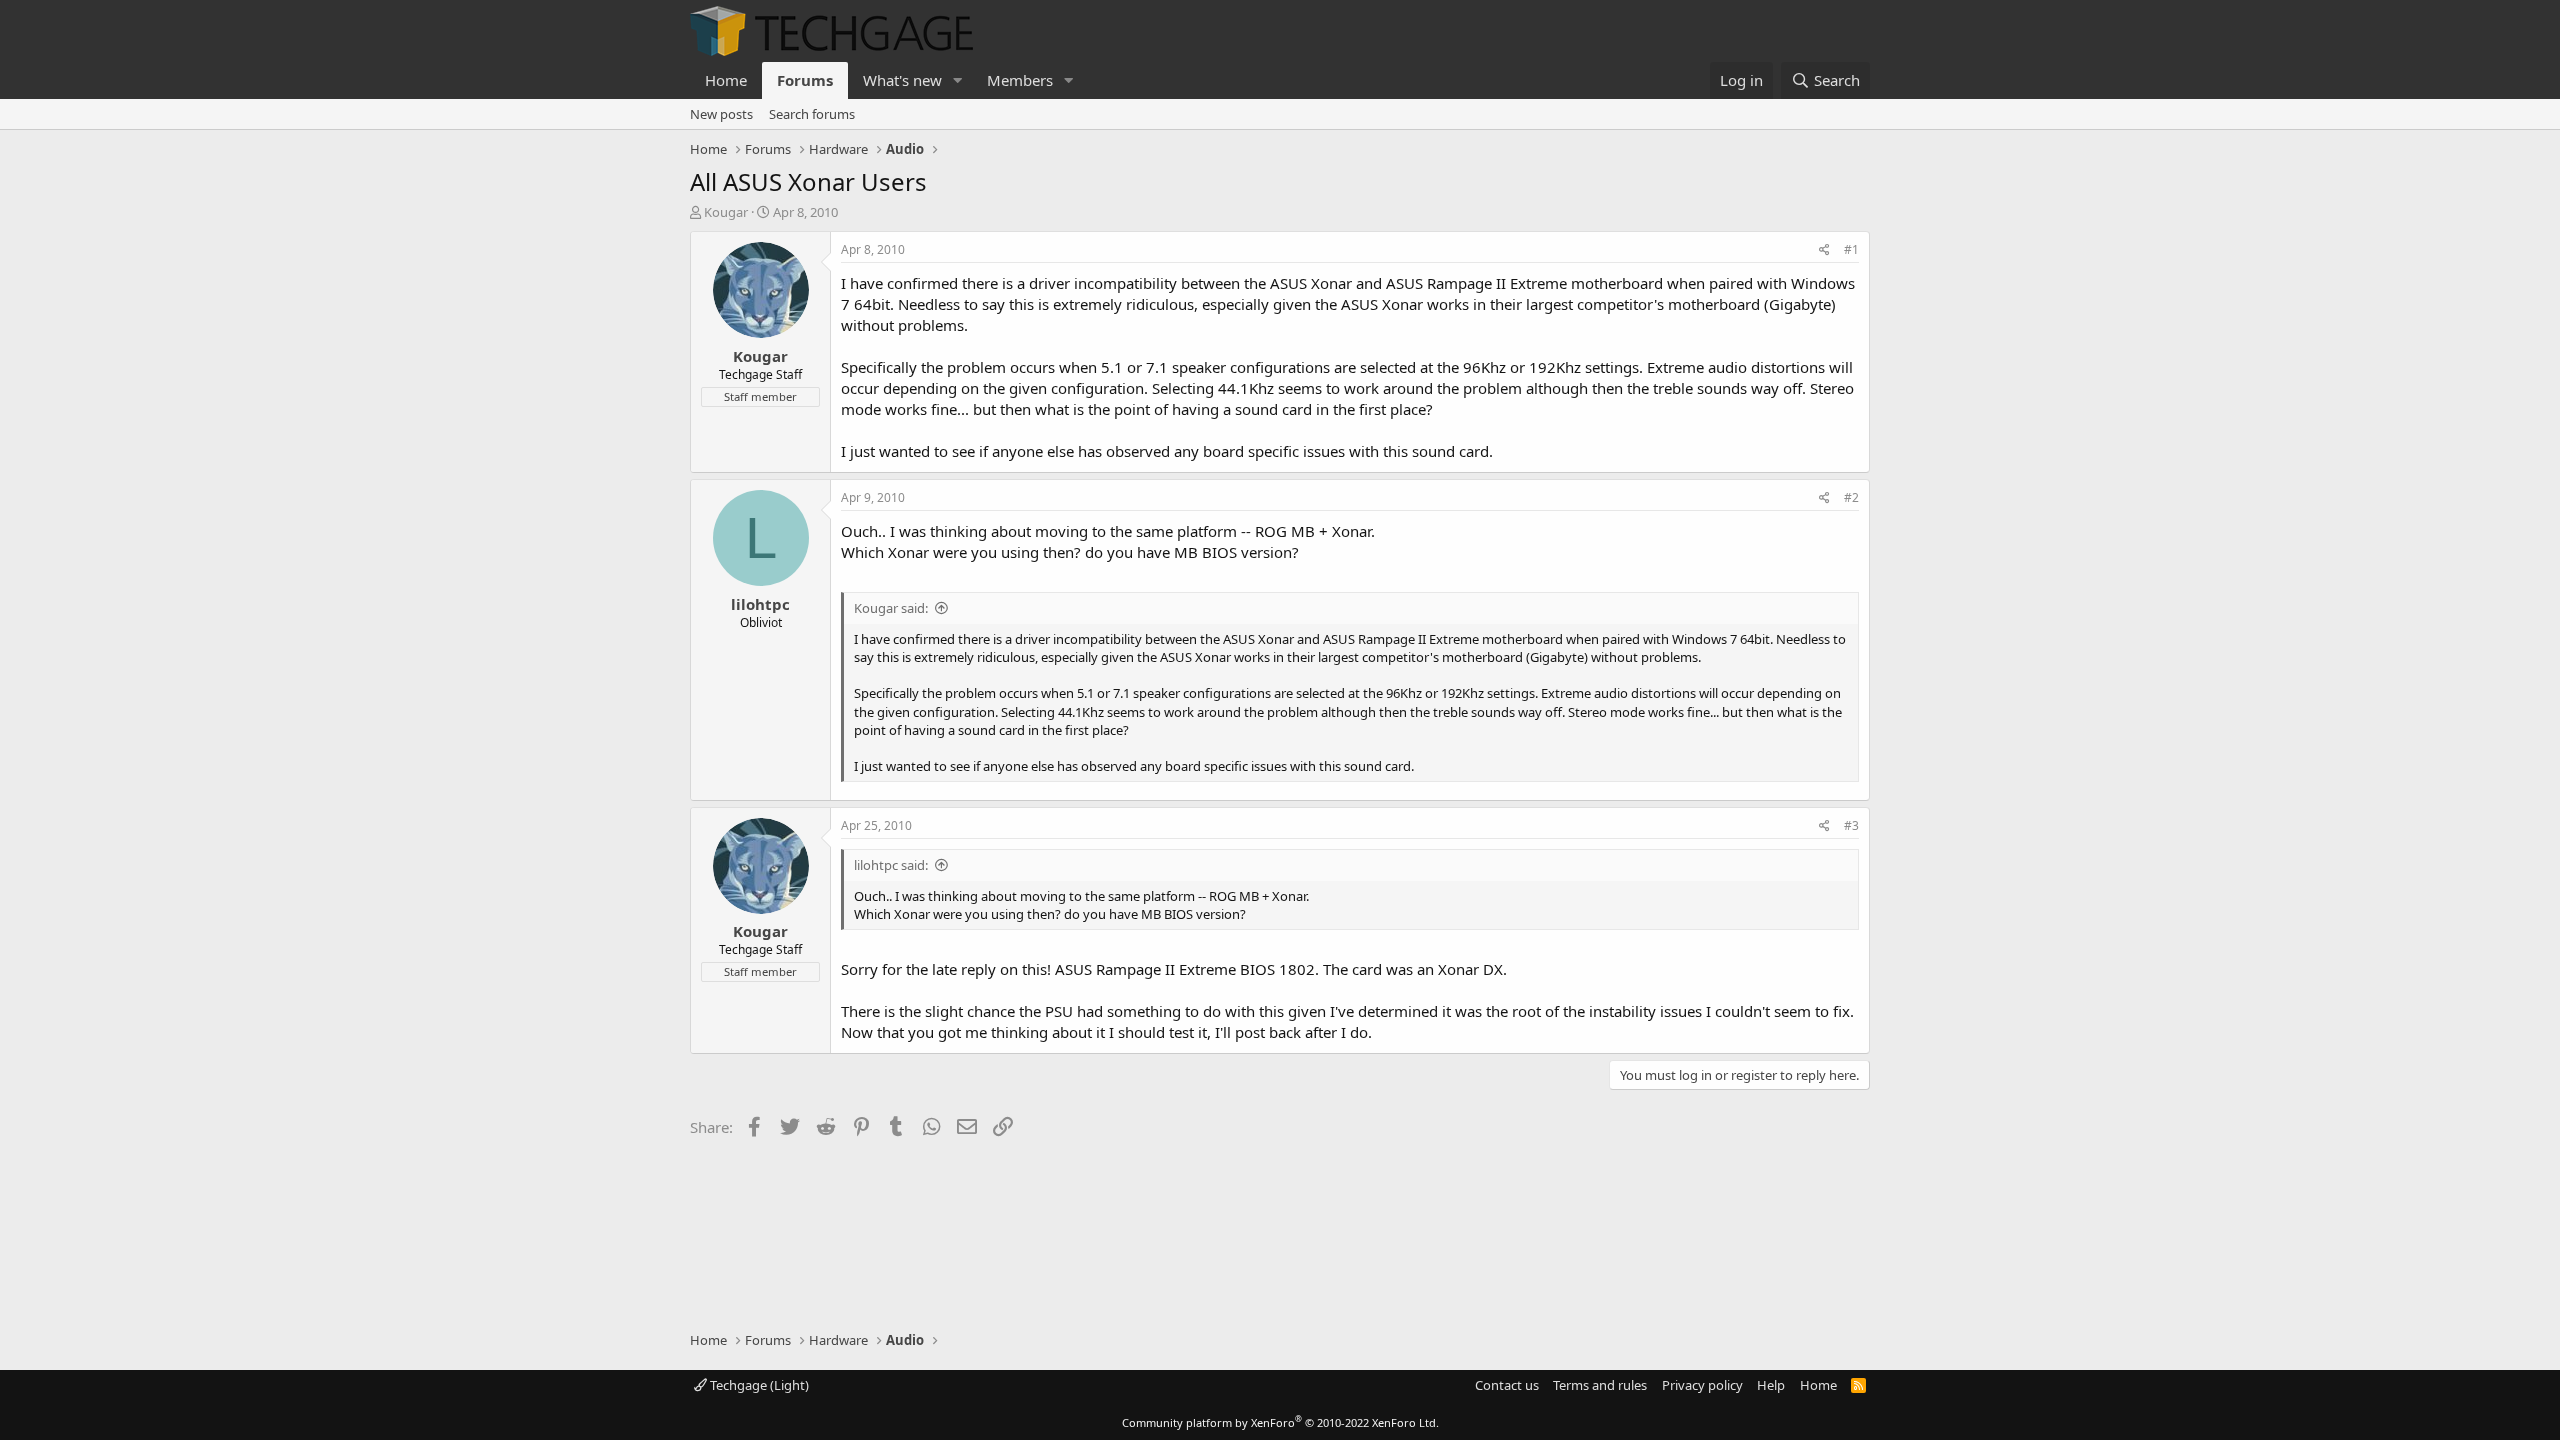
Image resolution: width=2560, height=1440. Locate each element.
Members (1020, 80)
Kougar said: (891, 608)
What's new (902, 80)
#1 (1851, 249)
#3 (1851, 825)
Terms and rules (1600, 1385)
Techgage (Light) (758, 1385)
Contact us (1507, 1385)
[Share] (1824, 250)
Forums (805, 80)
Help (1771, 1385)
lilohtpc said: (891, 865)
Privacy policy (1702, 1385)
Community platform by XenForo (1280, 1422)
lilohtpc (760, 604)
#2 (1851, 497)
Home (726, 80)
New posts (721, 114)
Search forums (812, 114)
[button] (958, 80)
